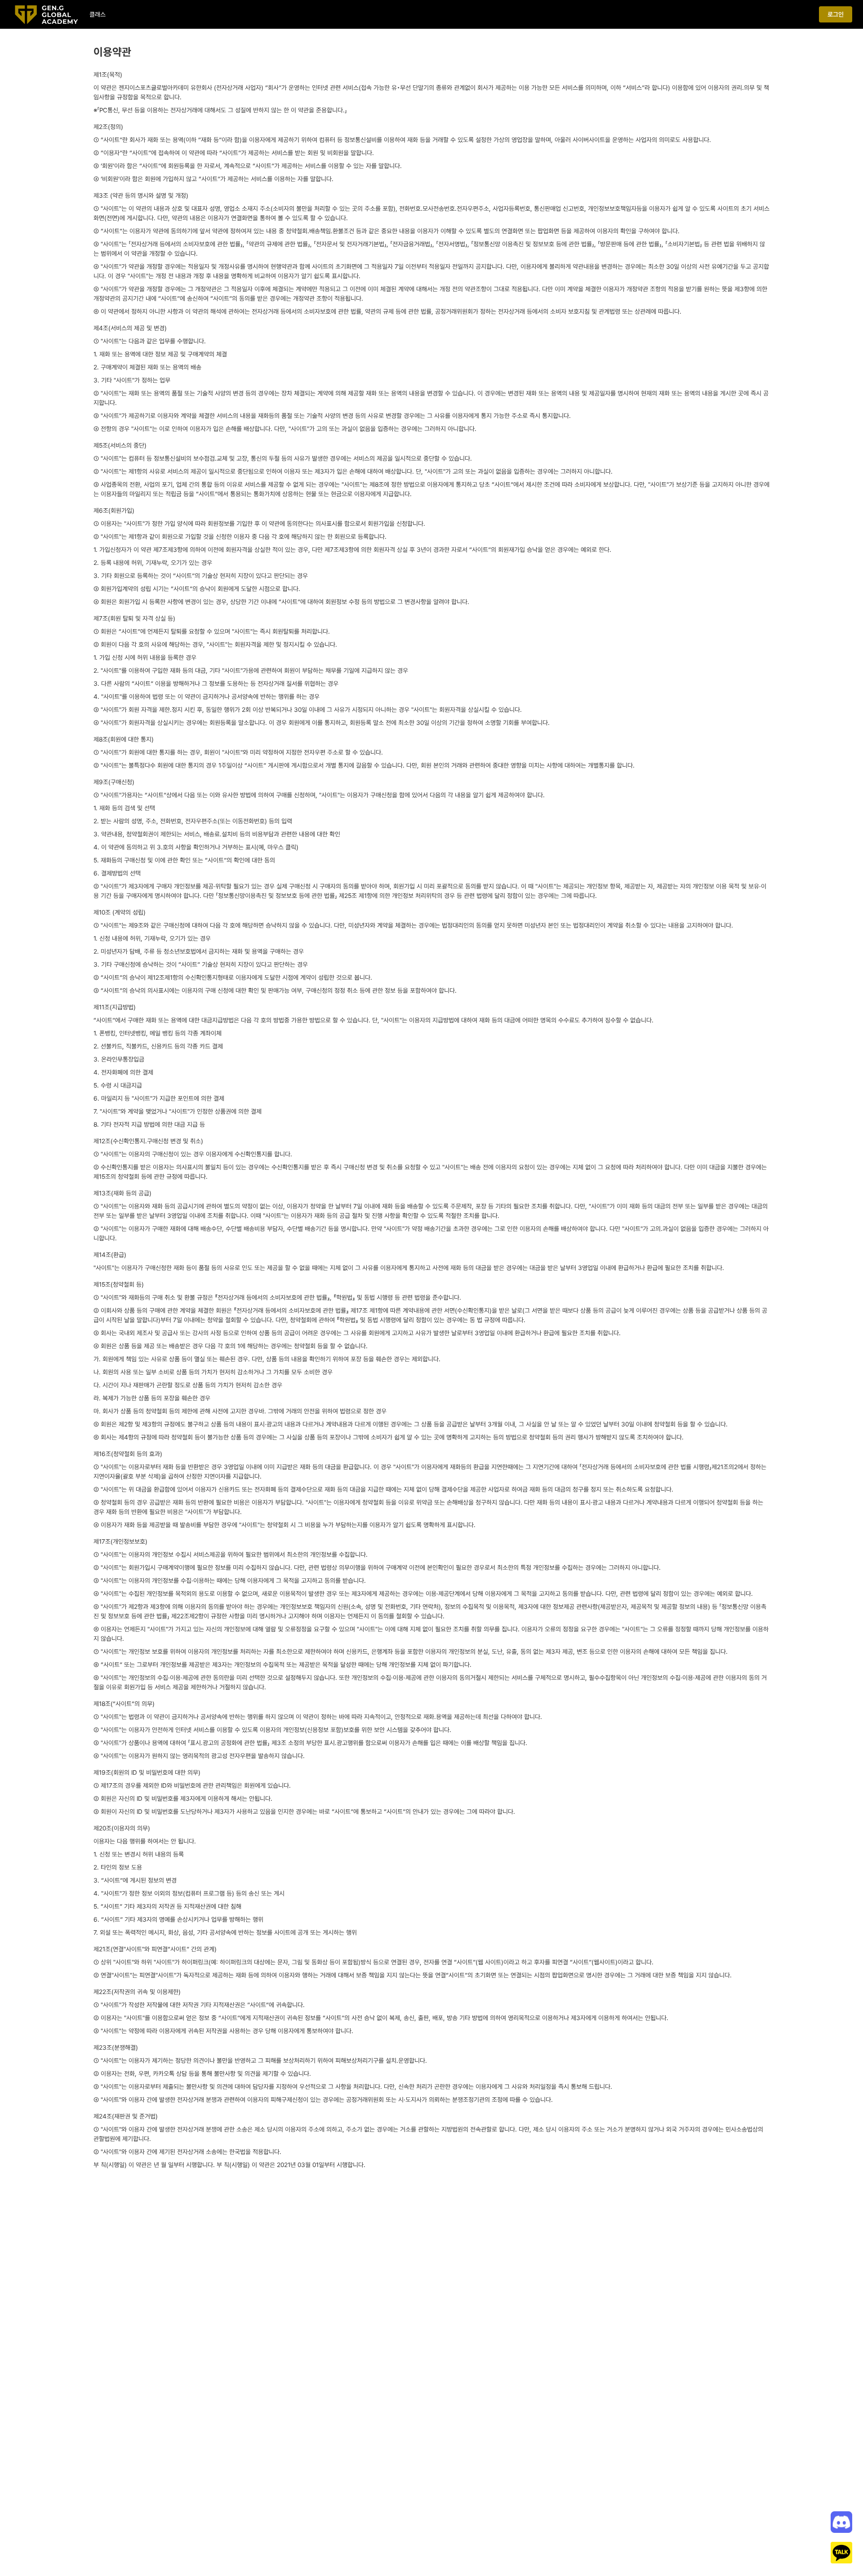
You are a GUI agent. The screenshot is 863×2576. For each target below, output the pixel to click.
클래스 (98, 14)
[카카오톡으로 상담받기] (841, 2553)
